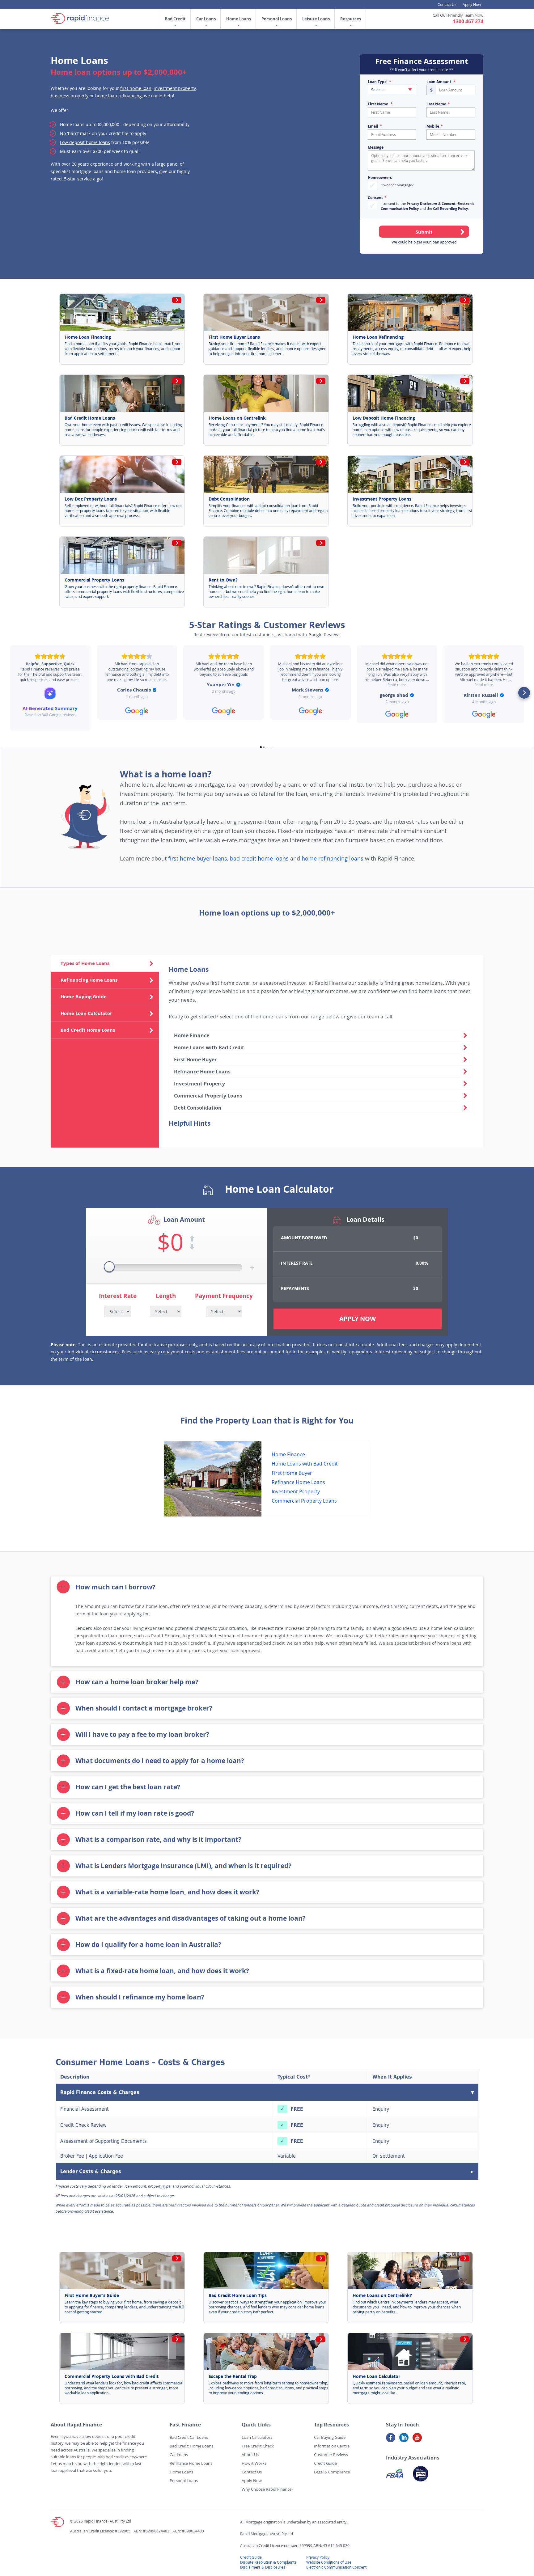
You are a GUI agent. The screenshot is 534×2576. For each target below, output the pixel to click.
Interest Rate (118, 1296)
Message (376, 147)
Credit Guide (325, 2463)
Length (166, 1296)
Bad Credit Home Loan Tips (238, 2295)
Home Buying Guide (84, 997)
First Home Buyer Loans (234, 337)
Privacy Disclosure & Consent (431, 203)
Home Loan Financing (88, 337)
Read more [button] (397, 685)
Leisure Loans (316, 19)
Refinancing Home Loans (89, 980)
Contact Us (447, 4)
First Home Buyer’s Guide (92, 2295)
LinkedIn (404, 2440)
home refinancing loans (333, 859)
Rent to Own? (223, 580)
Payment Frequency (224, 1296)
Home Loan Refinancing (378, 337)
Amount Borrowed (304, 1238)
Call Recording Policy (450, 208)
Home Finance (192, 1035)
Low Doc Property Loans (91, 499)
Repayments (295, 1288)
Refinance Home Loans (202, 1072)
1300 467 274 (468, 21)
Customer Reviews (331, 2455)
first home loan (136, 88)
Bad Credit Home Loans (90, 418)
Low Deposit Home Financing (384, 418)
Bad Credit (175, 19)
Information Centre (332, 2446)
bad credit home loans (259, 859)
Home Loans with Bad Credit (209, 1047)
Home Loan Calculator (86, 1013)
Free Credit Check (258, 2446)
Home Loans (239, 19)
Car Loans (206, 19)
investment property (175, 88)
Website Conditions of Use (329, 2562)
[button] (10, 693)
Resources (351, 19)
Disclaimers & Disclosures (263, 2567)
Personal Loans (277, 19)
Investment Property (199, 1084)
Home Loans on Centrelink (237, 418)
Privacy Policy (318, 2557)
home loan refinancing (119, 96)
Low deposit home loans (85, 142)
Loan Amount (439, 82)
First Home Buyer (195, 1060)
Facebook (391, 2440)
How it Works (254, 2463)
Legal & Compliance (332, 2472)
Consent (375, 198)
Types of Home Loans (85, 963)
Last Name (436, 104)
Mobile (433, 126)
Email (373, 126)
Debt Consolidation (229, 499)
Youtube (417, 2440)
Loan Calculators (257, 2437)
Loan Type (377, 82)
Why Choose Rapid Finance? (267, 2489)
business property (70, 96)
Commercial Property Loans (94, 580)
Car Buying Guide (330, 2437)
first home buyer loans (198, 859)
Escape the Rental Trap (233, 2376)
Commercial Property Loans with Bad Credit (112, 2376)
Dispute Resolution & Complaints (268, 2562)
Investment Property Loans (382, 499)
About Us (250, 2455)
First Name (378, 104)
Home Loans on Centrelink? (382, 2295)
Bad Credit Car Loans (189, 2437)
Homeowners (380, 178)
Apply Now (472, 4)
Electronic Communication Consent (336, 2567)
